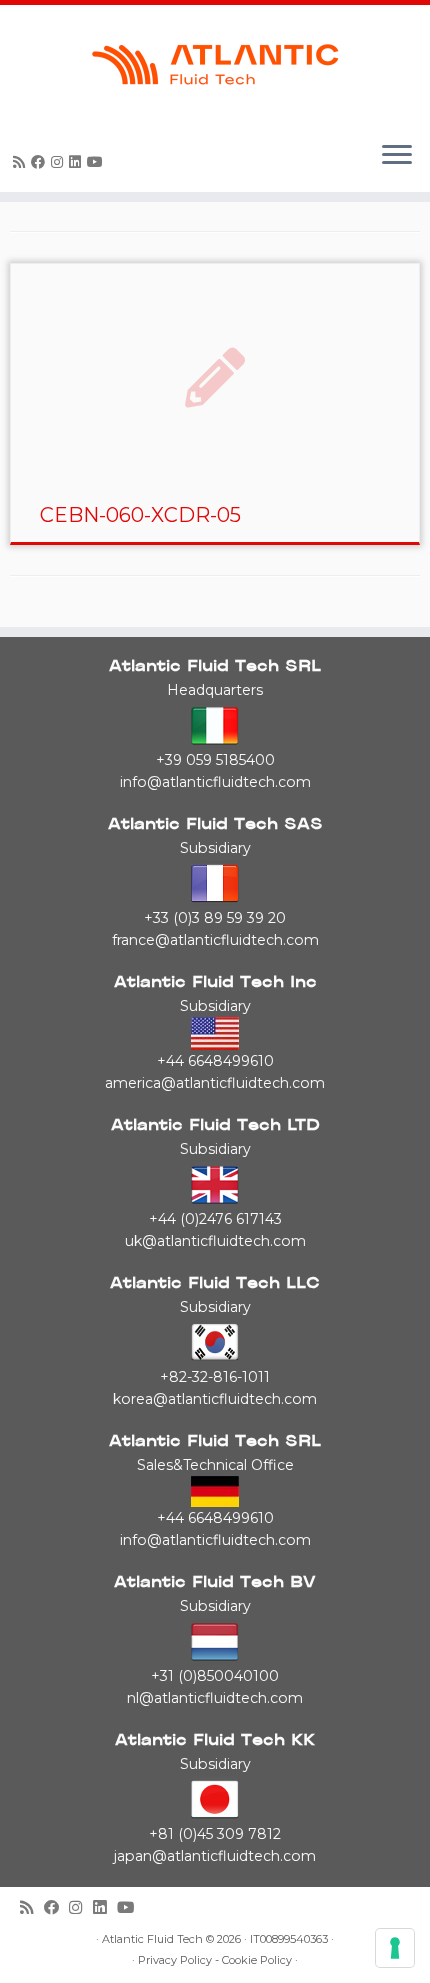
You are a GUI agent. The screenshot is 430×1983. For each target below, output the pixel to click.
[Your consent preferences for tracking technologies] (395, 1948)
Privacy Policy (175, 1960)
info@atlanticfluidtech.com (215, 782)
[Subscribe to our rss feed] (22, 162)
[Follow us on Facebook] (41, 162)
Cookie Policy (257, 1960)
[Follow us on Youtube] (98, 162)
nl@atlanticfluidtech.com (215, 1698)
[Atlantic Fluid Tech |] (215, 65)
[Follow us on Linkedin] (78, 162)
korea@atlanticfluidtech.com (215, 1399)
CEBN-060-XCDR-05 (140, 515)
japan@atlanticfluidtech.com (215, 1856)
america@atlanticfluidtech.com (215, 1083)
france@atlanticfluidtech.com (215, 940)
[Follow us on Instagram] (60, 162)
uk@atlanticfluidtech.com (215, 1241)
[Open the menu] (397, 156)
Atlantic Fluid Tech (152, 1939)
